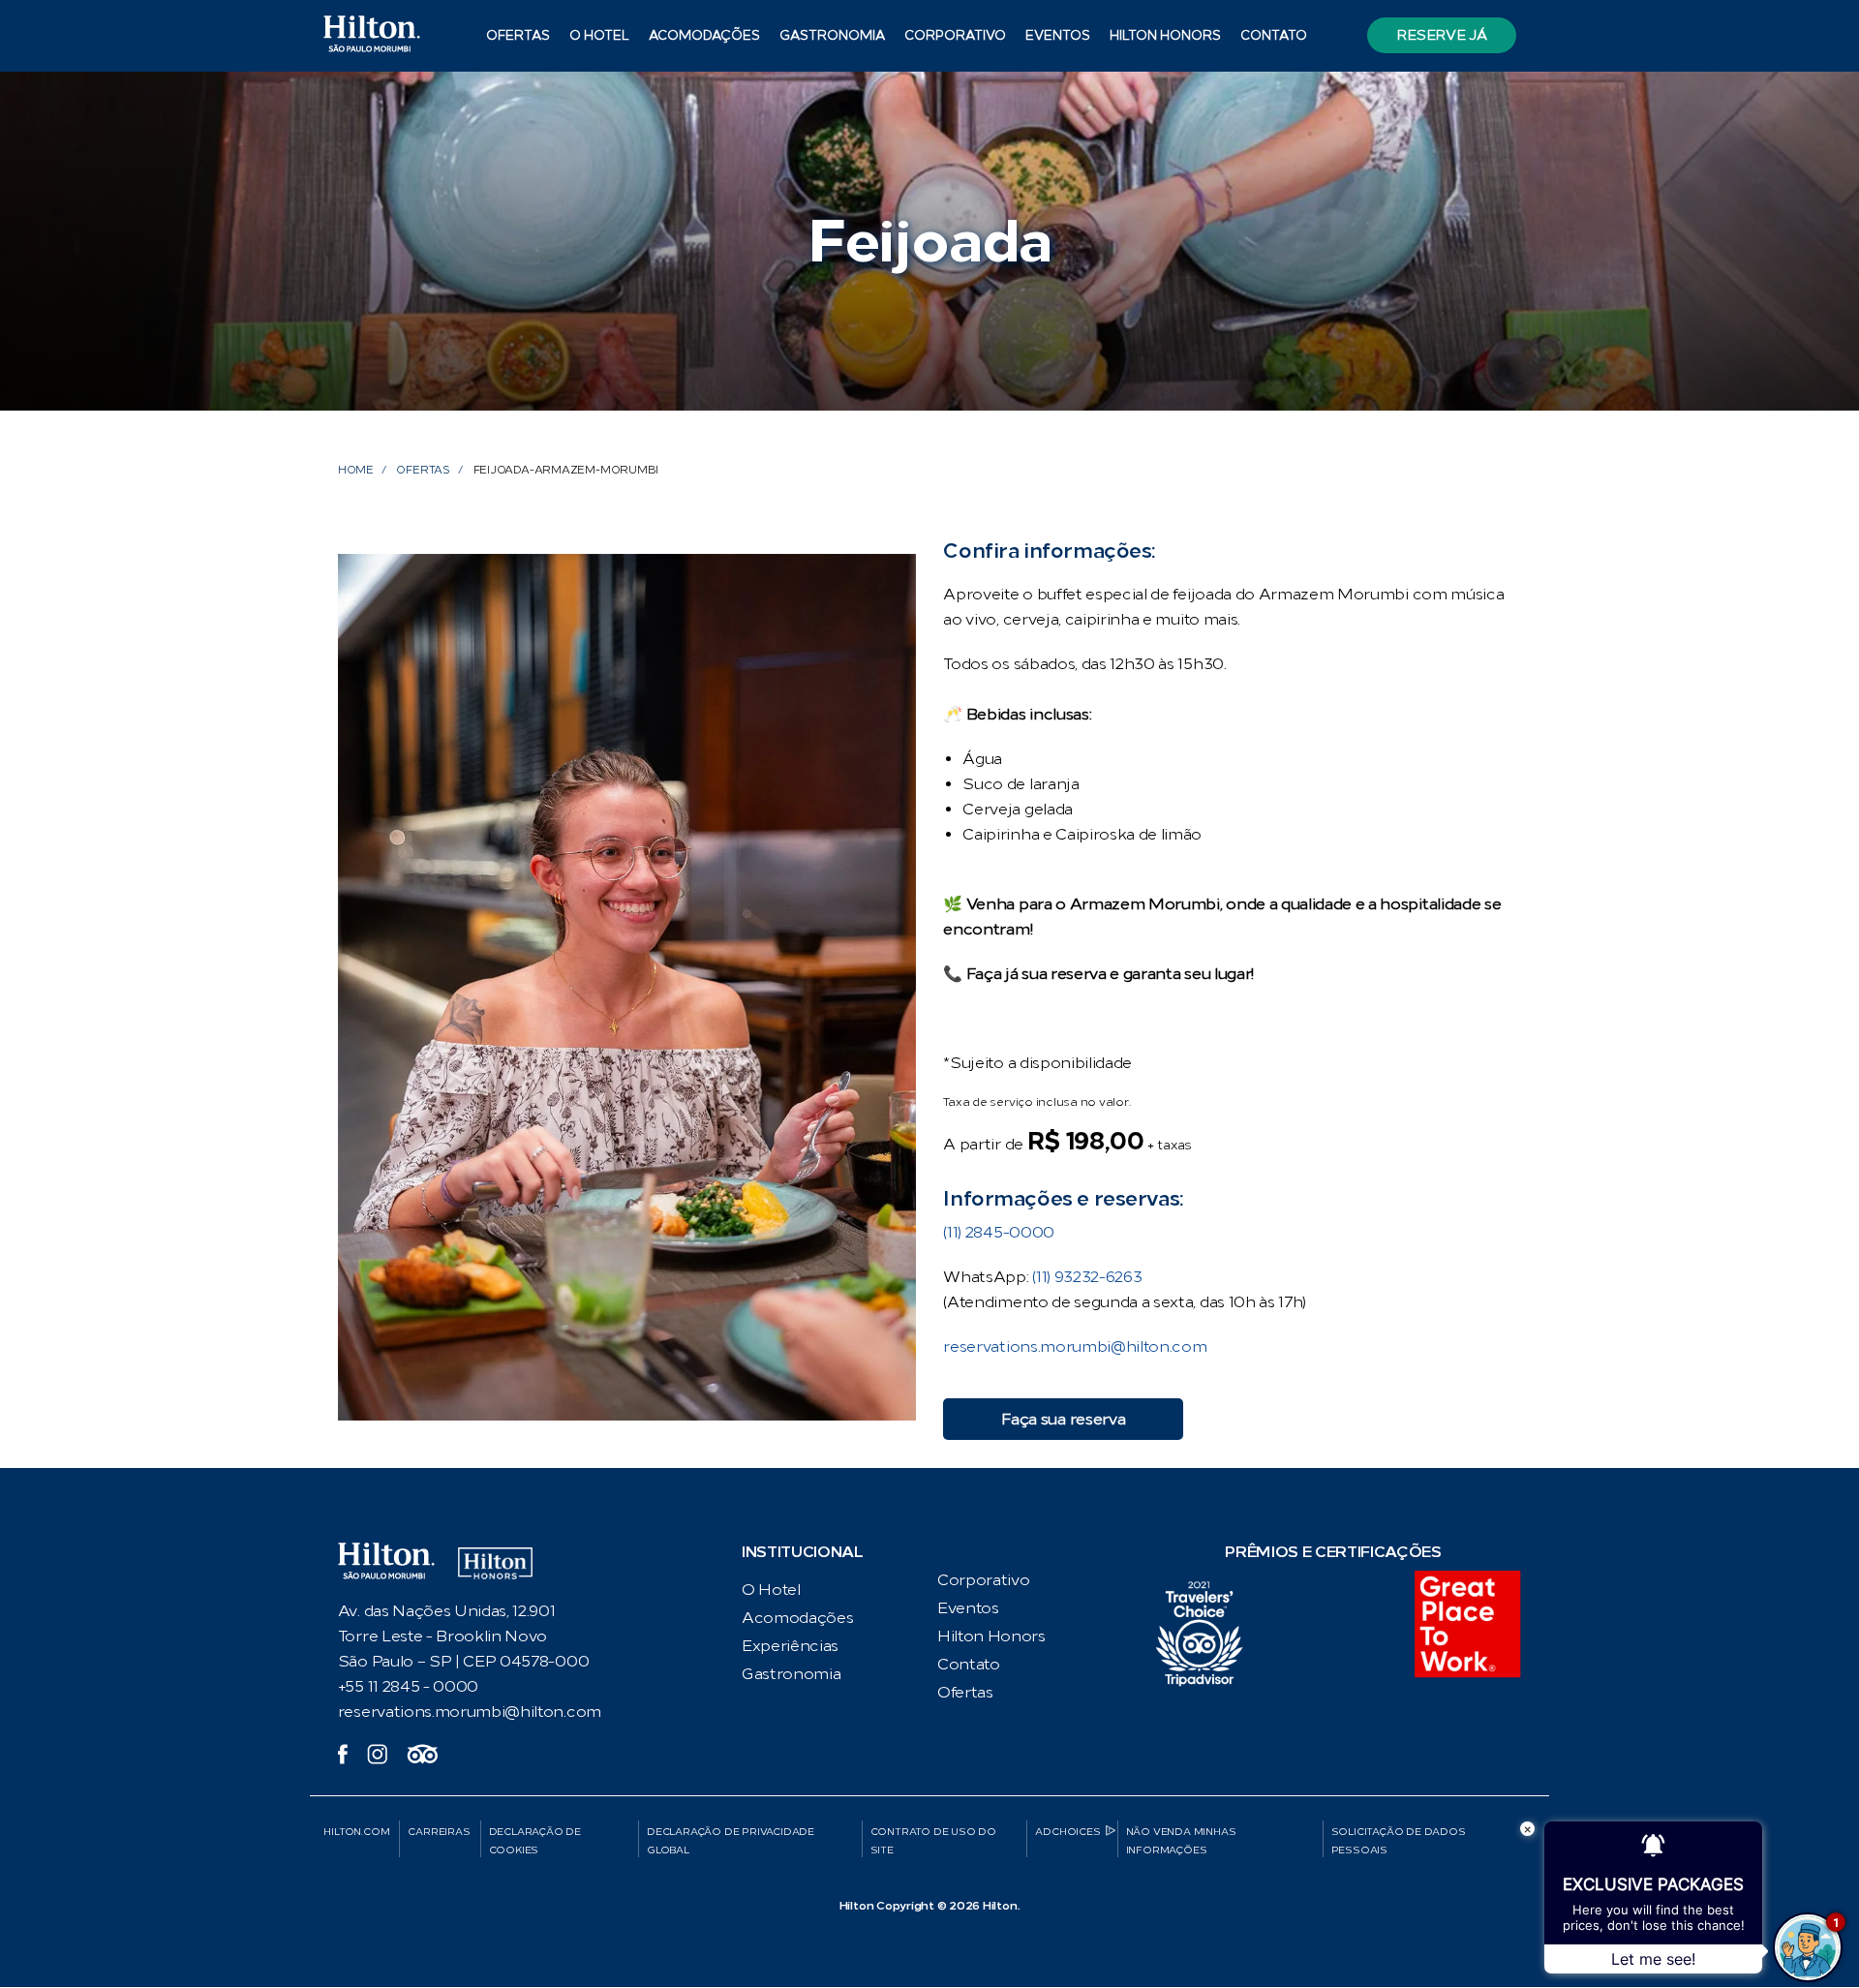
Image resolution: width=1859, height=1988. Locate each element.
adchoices (1067, 1832)
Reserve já (1441, 35)
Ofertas (518, 35)
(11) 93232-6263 (1087, 1277)
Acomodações (797, 1618)
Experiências (790, 1646)
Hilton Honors (1165, 35)
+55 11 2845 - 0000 (408, 1686)
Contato (1274, 35)
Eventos (1058, 35)
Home (356, 470)
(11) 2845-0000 (999, 1232)
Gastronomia (832, 35)
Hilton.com (356, 1832)
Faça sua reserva (1063, 1419)
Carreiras (439, 1832)
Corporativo (955, 35)
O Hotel (771, 1590)
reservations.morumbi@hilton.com (1075, 1346)
